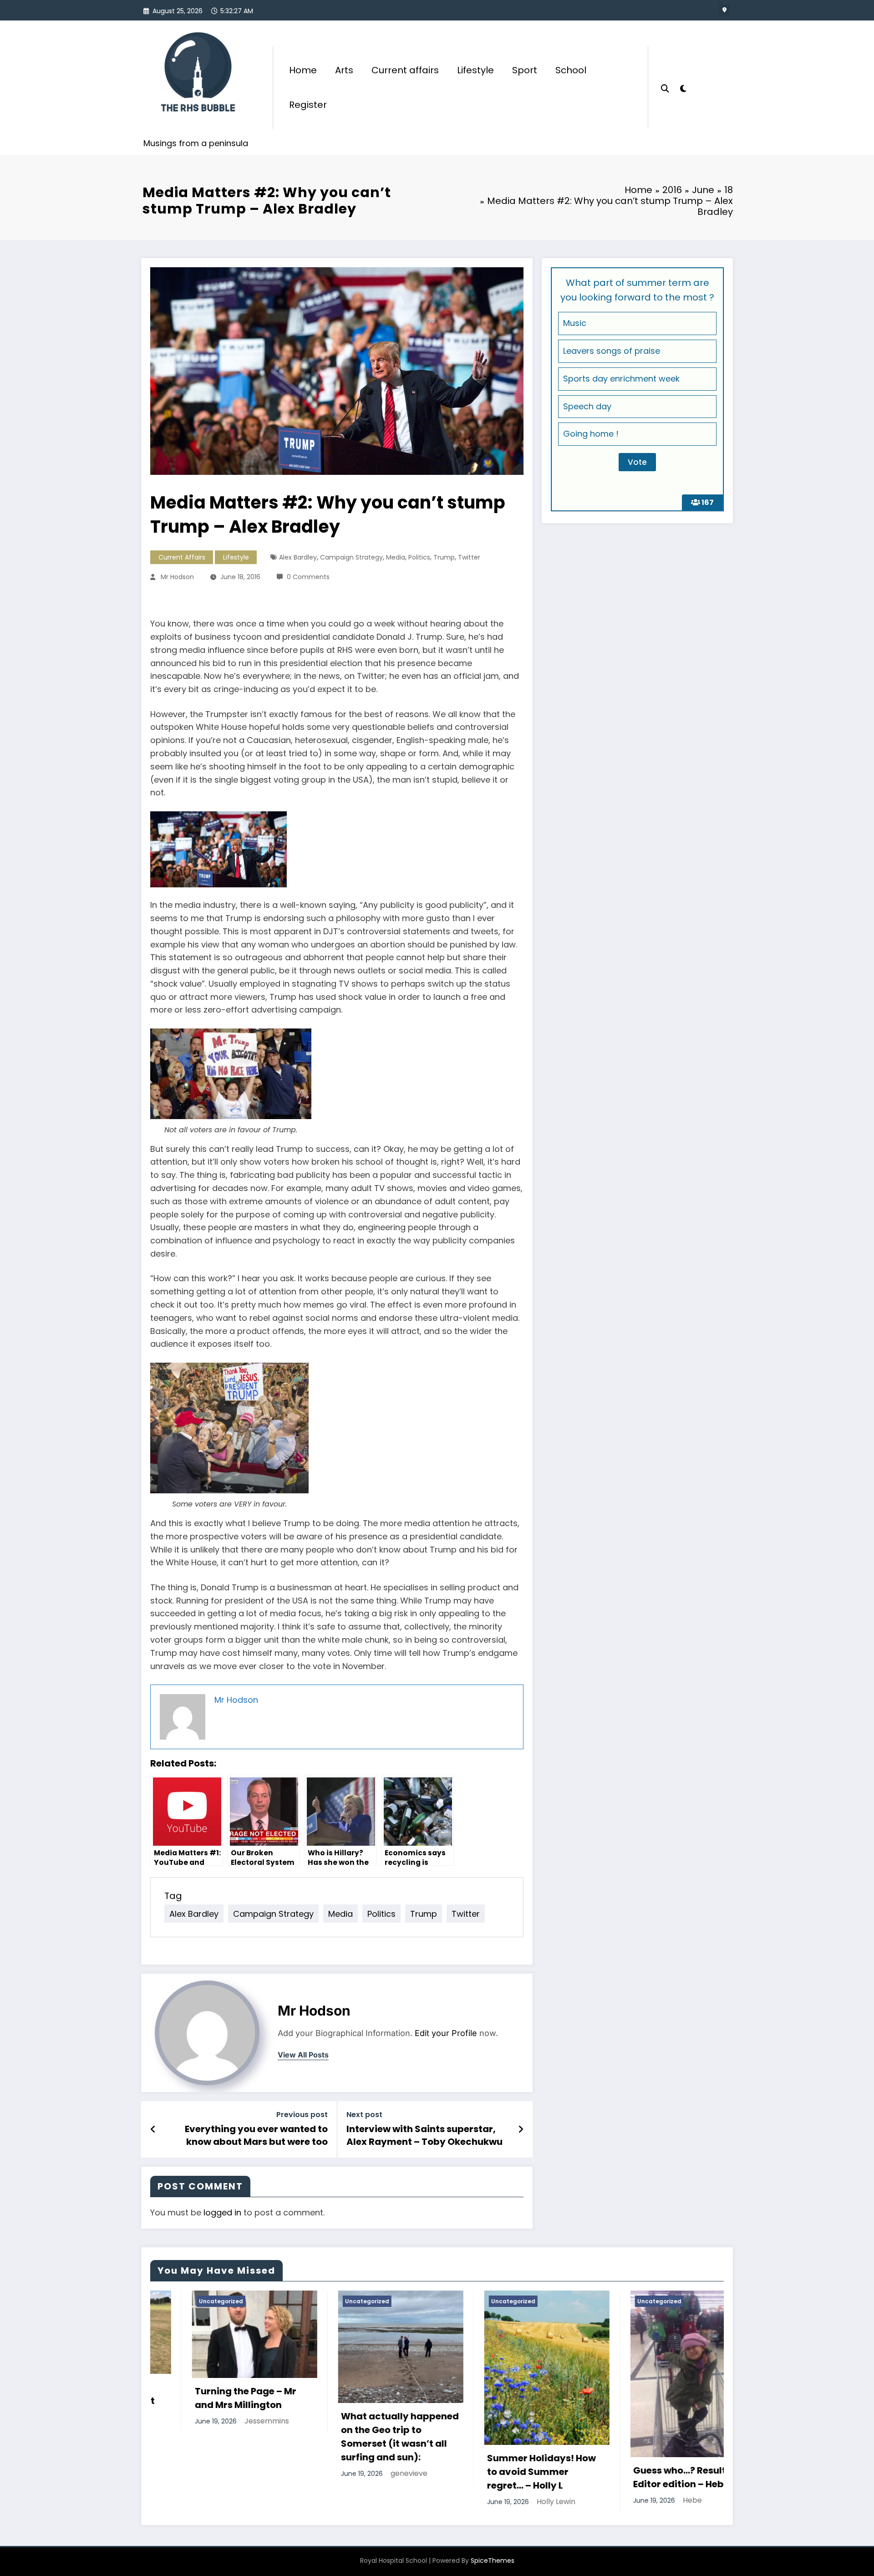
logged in (222, 2212)
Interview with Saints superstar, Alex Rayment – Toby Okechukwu (424, 2135)
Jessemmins (225, 2421)
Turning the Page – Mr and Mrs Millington (204, 2398)
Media (396, 557)
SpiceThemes (493, 2561)
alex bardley (298, 557)
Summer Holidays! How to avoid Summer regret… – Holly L (500, 2472)
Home (303, 70)
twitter (469, 557)
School (571, 70)
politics (419, 557)
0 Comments (308, 577)
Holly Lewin (514, 2502)
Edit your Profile (446, 2033)
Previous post (302, 2115)
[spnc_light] (683, 87)
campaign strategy (351, 557)
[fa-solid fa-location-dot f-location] (724, 10)
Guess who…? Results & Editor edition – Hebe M (645, 2477)
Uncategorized (179, 2301)
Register (308, 105)
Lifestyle (475, 70)
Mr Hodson (177, 577)
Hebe (650, 2500)
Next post (364, 2115)
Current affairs (405, 70)
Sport (525, 70)
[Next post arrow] (521, 2129)
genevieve (367, 2473)
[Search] (665, 87)
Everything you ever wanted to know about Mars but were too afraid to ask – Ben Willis (256, 2136)
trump (444, 557)
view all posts (303, 2055)
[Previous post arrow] (153, 2129)
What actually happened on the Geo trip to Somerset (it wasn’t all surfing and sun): (358, 2437)
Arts (344, 70)
